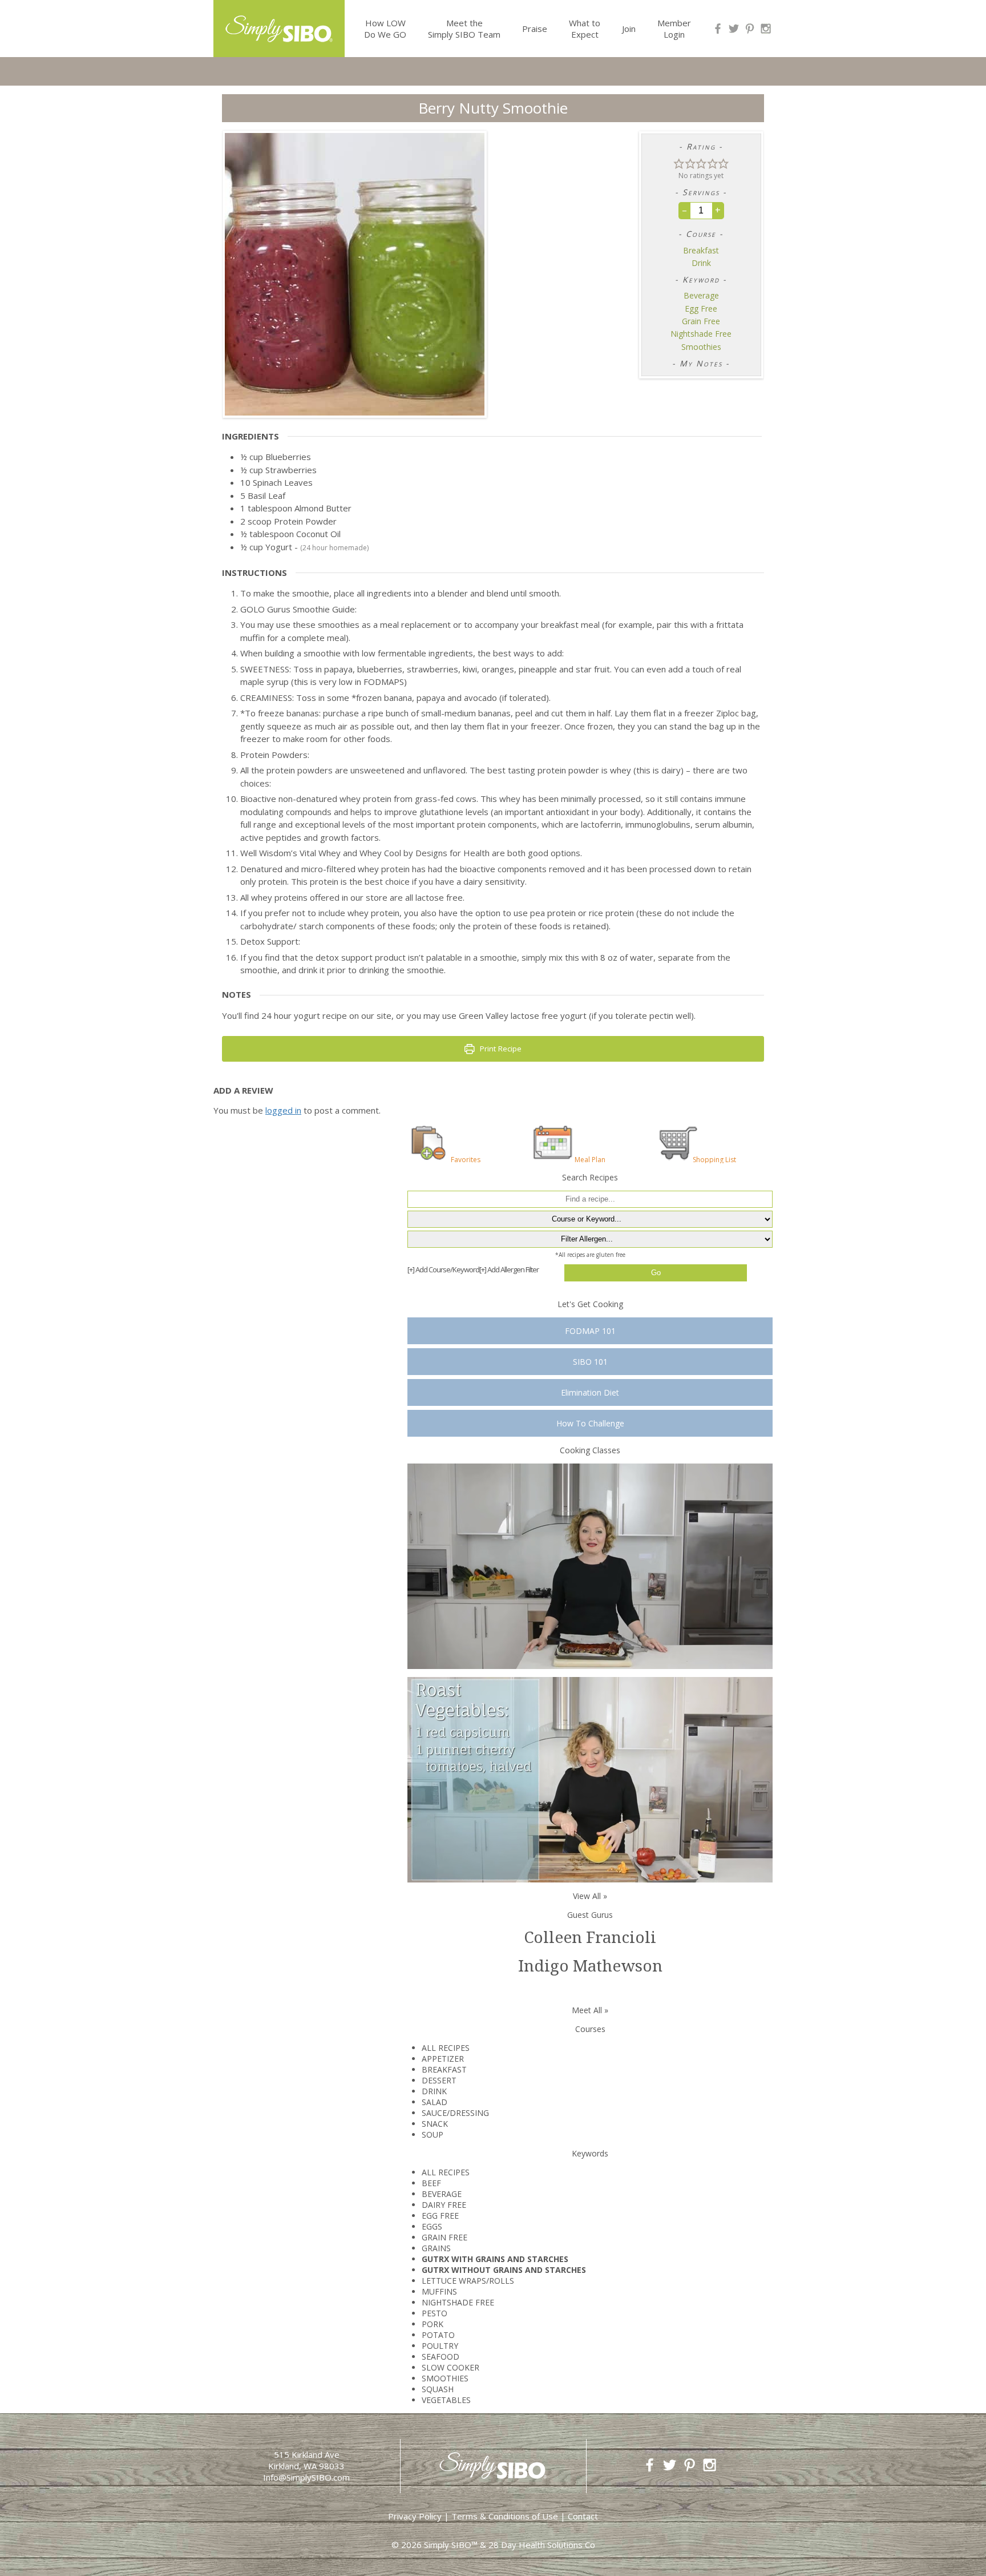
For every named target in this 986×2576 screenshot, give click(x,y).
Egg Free (701, 309)
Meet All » (590, 2010)
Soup (433, 2134)
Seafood (441, 2357)
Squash (438, 2389)
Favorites (466, 1159)
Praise (535, 29)
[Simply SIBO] (279, 25)
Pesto (435, 2313)
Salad (435, 2102)
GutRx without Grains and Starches (504, 2270)
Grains (436, 2248)
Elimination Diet (590, 1392)
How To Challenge (590, 1423)
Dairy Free (444, 2205)
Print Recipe (500, 1049)
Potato (438, 2335)
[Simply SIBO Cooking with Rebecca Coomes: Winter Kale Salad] (590, 1779)
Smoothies (701, 347)
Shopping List (714, 1159)
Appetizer (443, 2059)
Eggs (432, 2226)
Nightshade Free (701, 334)
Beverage (701, 296)
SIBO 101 (590, 1362)
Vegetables (446, 2400)
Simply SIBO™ (451, 2545)
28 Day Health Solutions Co (542, 2545)
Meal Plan (590, 1159)
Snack (435, 2124)
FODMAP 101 (590, 1331)
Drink (701, 263)
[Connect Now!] (718, 29)
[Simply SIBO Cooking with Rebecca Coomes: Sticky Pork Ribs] (590, 1565)
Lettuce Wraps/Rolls (468, 2281)
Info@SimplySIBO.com (306, 2477)
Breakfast (701, 251)
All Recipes (446, 2048)
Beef (431, 2183)
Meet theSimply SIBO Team (464, 29)
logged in (283, 1110)
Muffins (439, 2291)
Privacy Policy (415, 2516)
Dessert (439, 2080)
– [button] (684, 210)
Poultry (440, 2346)
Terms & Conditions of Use (505, 2516)
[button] (679, 163)
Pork (433, 2324)
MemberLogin (674, 29)
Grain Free (701, 321)
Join (629, 29)
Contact (583, 2516)
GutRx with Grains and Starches (495, 2259)
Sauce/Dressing (455, 2113)
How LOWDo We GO (385, 29)
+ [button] (718, 210)
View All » (590, 1896)
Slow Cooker (450, 2367)
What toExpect (585, 29)
